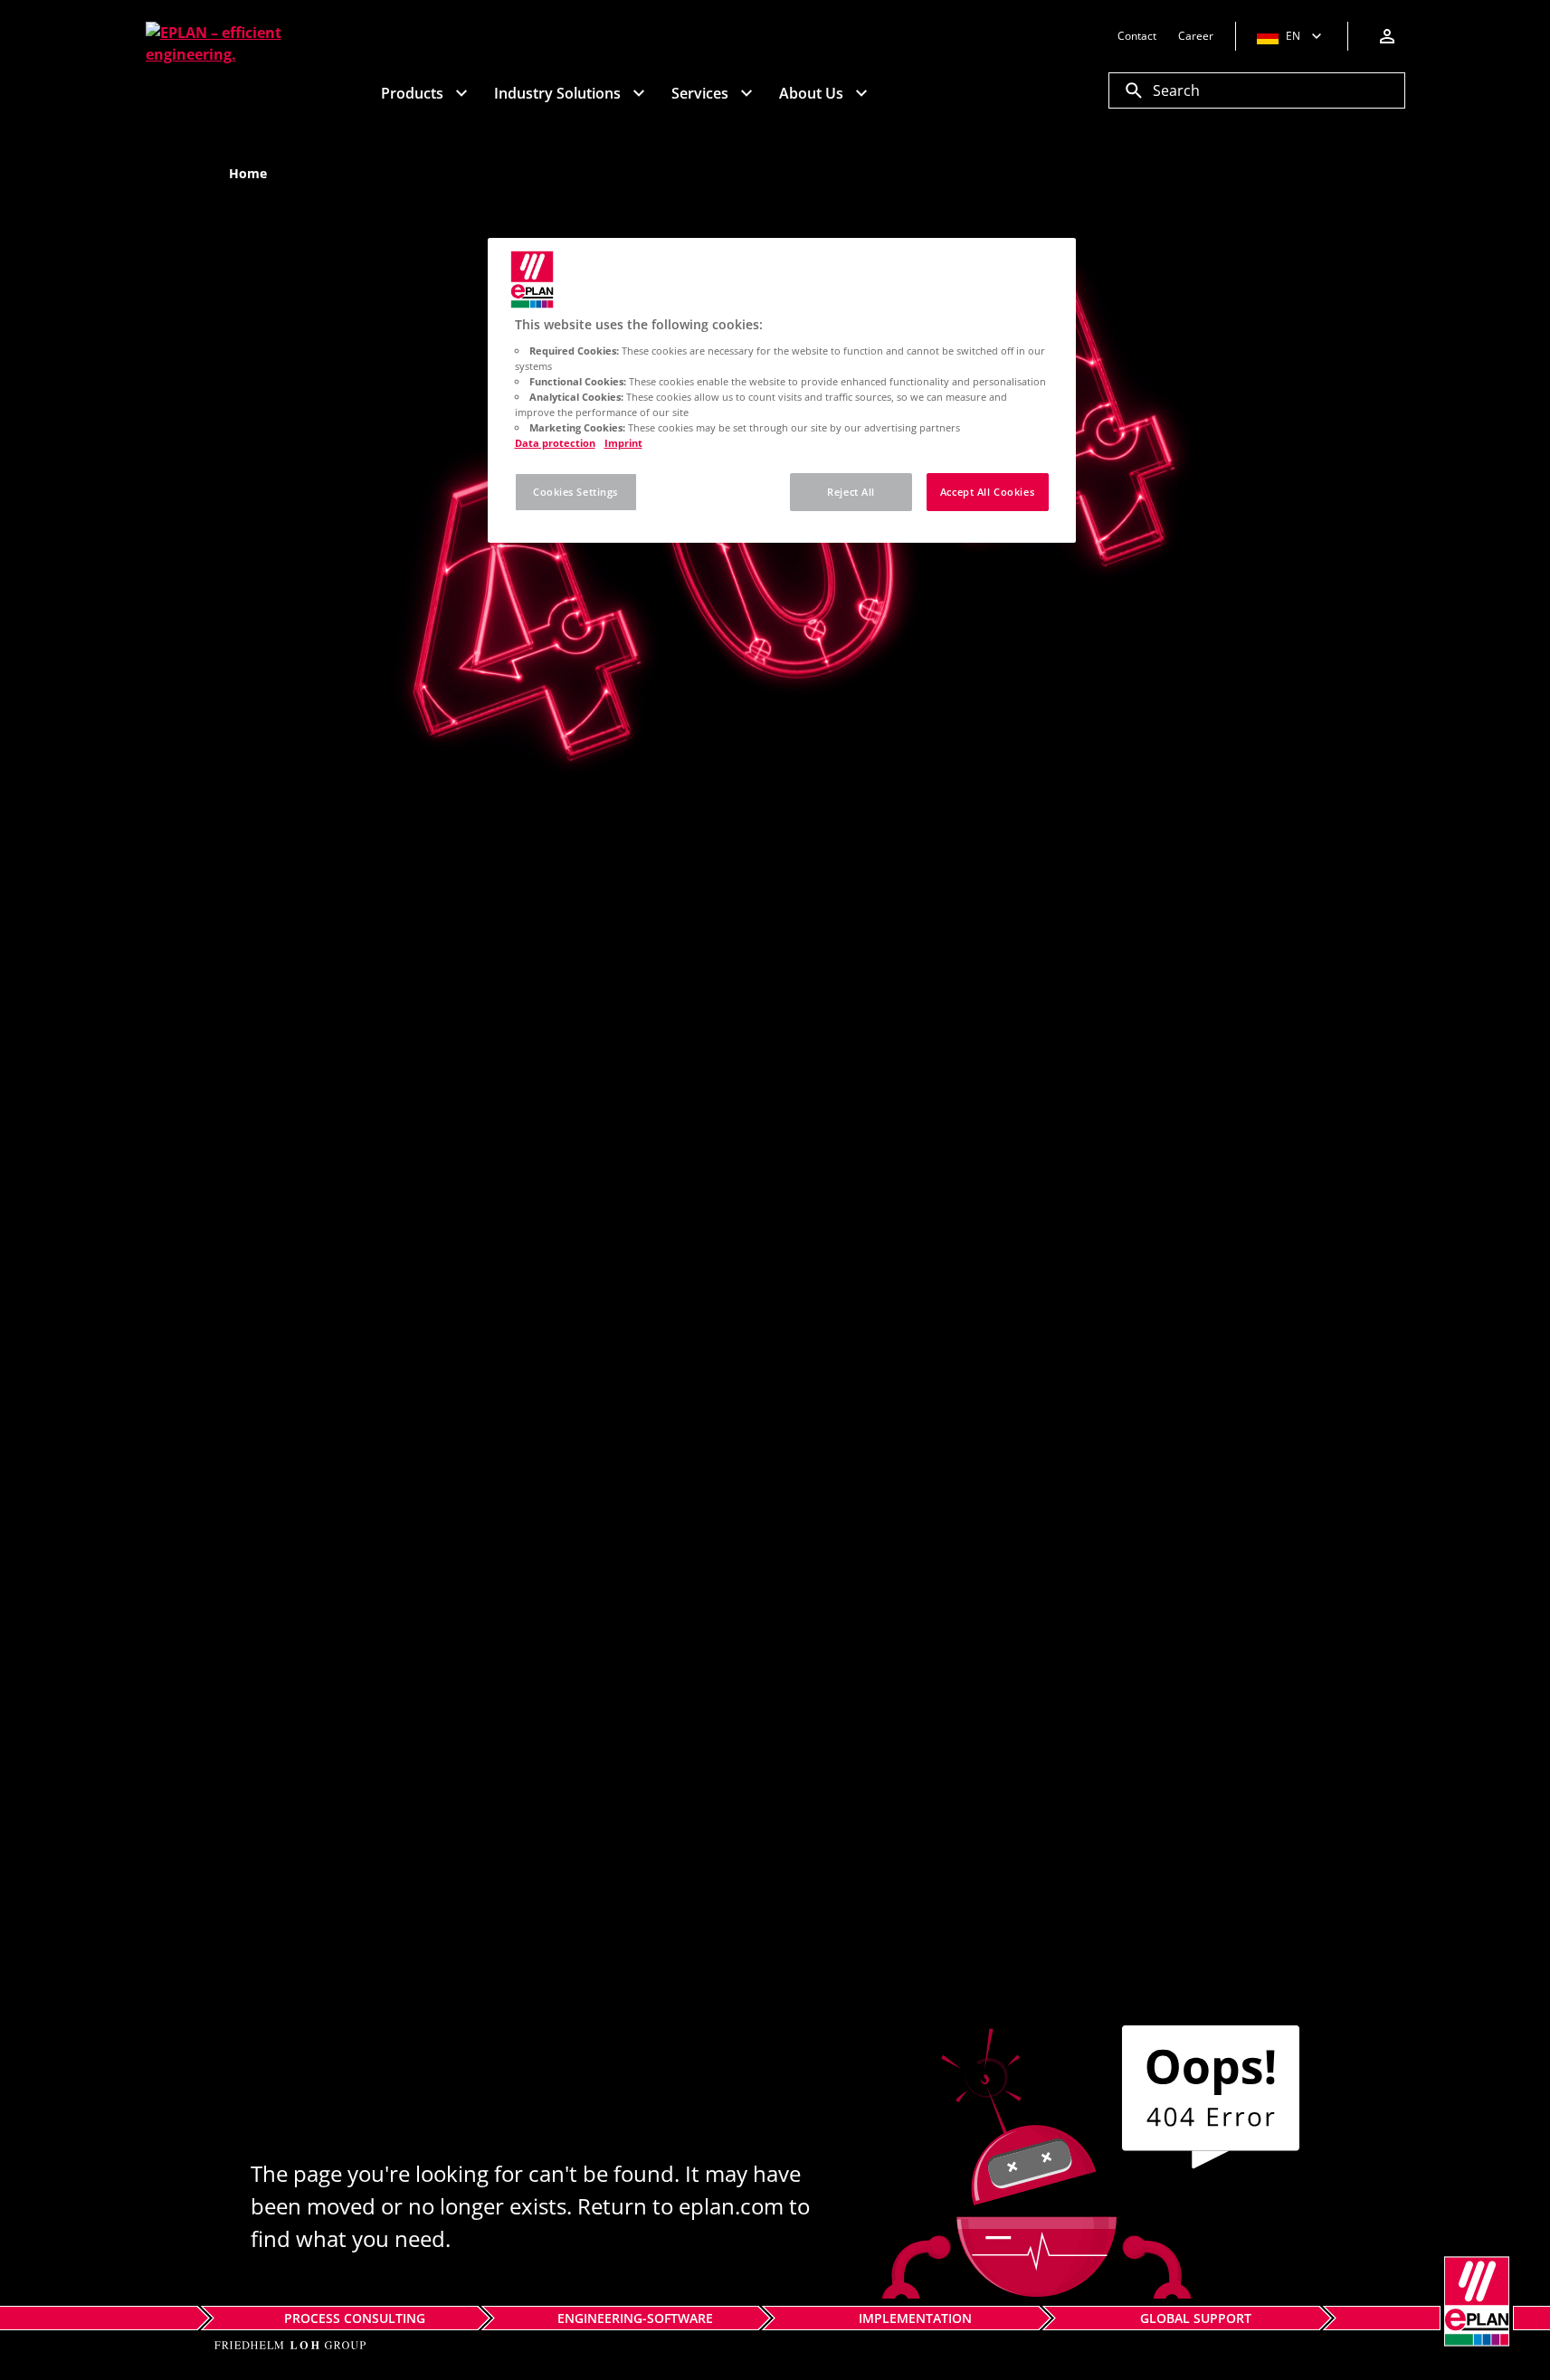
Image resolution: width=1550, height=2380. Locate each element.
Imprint (623, 443)
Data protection (555, 443)
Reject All (851, 492)
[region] (782, 390)
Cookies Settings (575, 492)
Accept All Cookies (987, 492)
